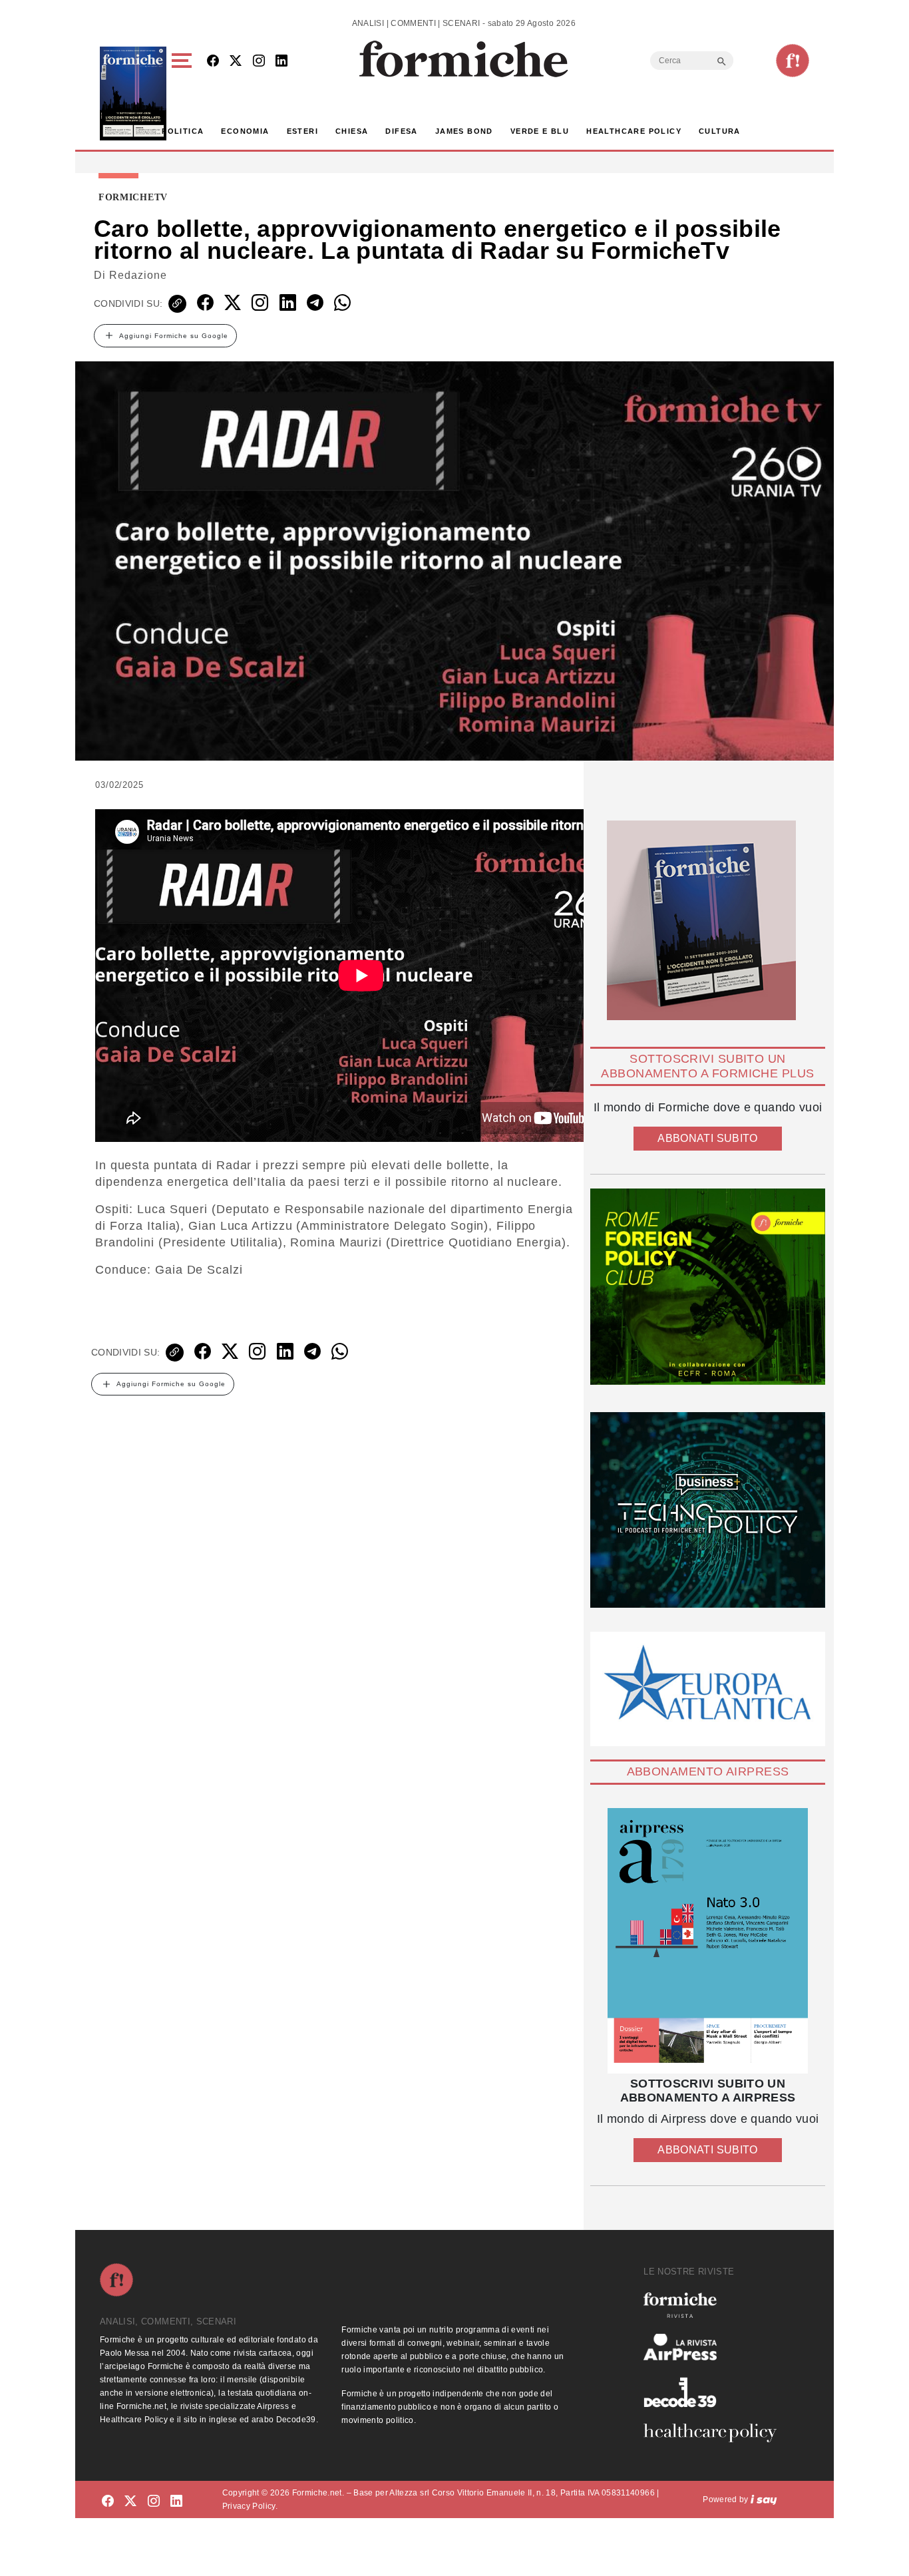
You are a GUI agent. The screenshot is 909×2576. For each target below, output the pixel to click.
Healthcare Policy (634, 131)
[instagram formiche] (154, 2502)
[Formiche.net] (793, 61)
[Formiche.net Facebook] (213, 62)
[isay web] (764, 2499)
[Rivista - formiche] (715, 2305)
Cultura (720, 131)
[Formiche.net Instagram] (259, 62)
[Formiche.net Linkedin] (281, 62)
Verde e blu (540, 131)
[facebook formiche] (108, 2502)
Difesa (401, 131)
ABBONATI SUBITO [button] (707, 1138)
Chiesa (352, 131)
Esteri (302, 131)
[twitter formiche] (130, 2502)
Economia (245, 131)
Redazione (138, 275)
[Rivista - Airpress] (715, 2347)
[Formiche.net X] (236, 62)
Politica (183, 131)
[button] (184, 93)
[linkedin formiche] (176, 2502)
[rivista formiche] (708, 1941)
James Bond (464, 131)
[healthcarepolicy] (715, 2433)
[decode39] (715, 2392)
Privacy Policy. (250, 2506)
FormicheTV (133, 198)
